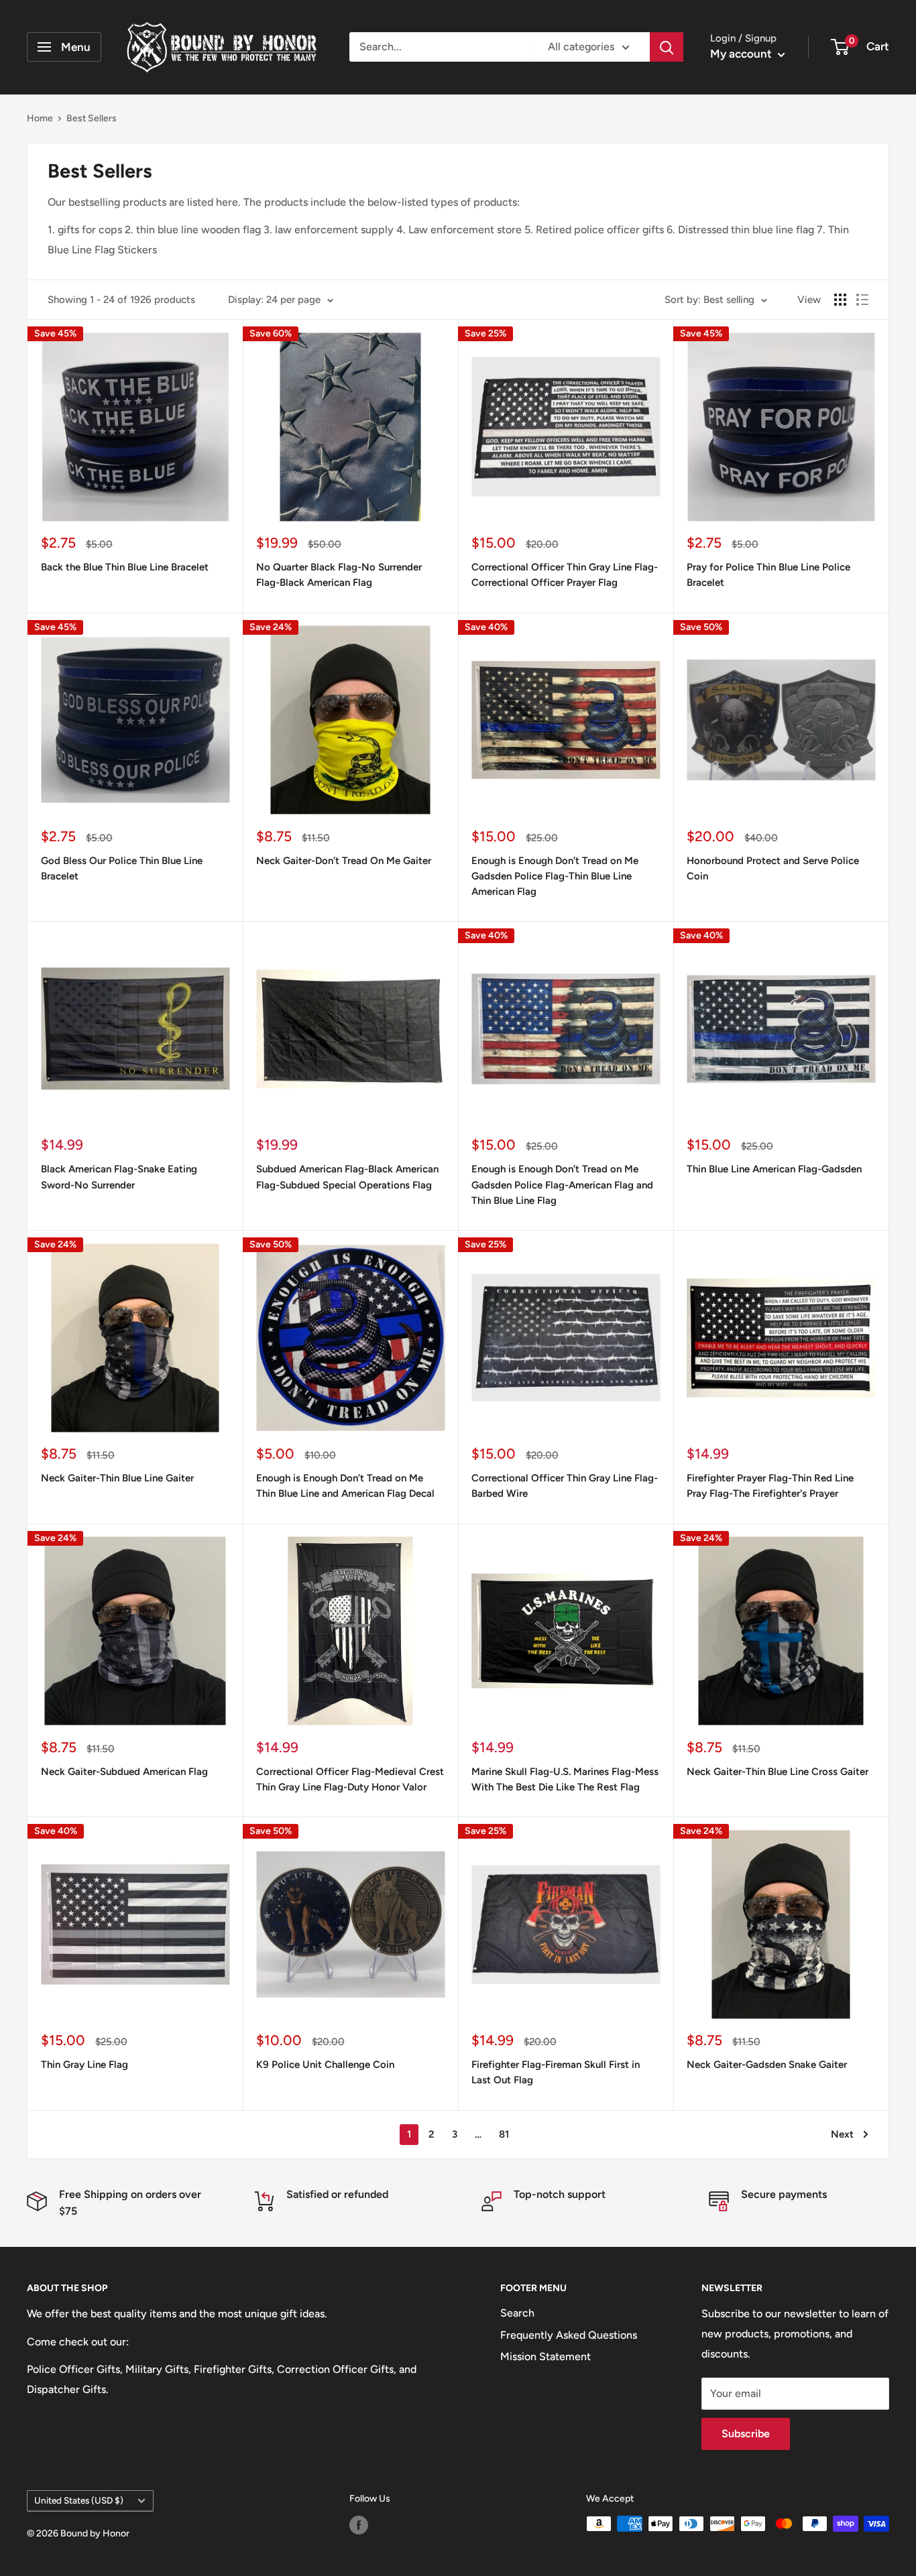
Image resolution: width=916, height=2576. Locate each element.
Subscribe (746, 2434)
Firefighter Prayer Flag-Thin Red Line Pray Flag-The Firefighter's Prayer (770, 1486)
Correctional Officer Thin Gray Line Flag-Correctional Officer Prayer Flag (565, 575)
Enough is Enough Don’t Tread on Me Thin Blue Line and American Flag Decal (345, 1486)
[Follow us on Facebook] (359, 2525)
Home (40, 118)
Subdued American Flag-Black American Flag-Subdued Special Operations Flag (347, 1177)
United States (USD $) (79, 2500)
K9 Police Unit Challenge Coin (325, 2065)
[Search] (667, 47)
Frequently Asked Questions (569, 2335)
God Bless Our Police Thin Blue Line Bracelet (122, 868)
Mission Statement (546, 2356)
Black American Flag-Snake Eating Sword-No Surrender (119, 1177)
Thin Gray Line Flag (84, 2065)
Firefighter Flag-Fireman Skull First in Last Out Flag (556, 2072)
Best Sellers (92, 118)
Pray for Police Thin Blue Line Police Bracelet (768, 575)
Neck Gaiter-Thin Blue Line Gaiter (117, 1478)
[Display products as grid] (840, 300)
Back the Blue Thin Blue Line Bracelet (125, 567)
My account (742, 54)
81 (504, 2134)
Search (517, 2313)
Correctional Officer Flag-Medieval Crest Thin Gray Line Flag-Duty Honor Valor (350, 1779)
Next (842, 2134)
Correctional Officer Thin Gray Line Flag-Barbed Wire (565, 1486)
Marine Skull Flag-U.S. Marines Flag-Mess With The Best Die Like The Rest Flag (565, 1779)
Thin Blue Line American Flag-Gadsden (774, 1169)
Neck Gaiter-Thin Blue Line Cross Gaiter (778, 1772)
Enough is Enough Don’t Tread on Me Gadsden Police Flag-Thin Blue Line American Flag (555, 876)
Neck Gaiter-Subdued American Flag (124, 1772)
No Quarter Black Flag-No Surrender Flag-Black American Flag (339, 575)
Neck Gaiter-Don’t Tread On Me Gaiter (344, 861)
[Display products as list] (862, 300)
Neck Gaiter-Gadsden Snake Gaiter (767, 2065)
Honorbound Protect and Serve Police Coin (773, 868)
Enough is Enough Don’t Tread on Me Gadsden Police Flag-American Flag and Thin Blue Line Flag (562, 1185)
